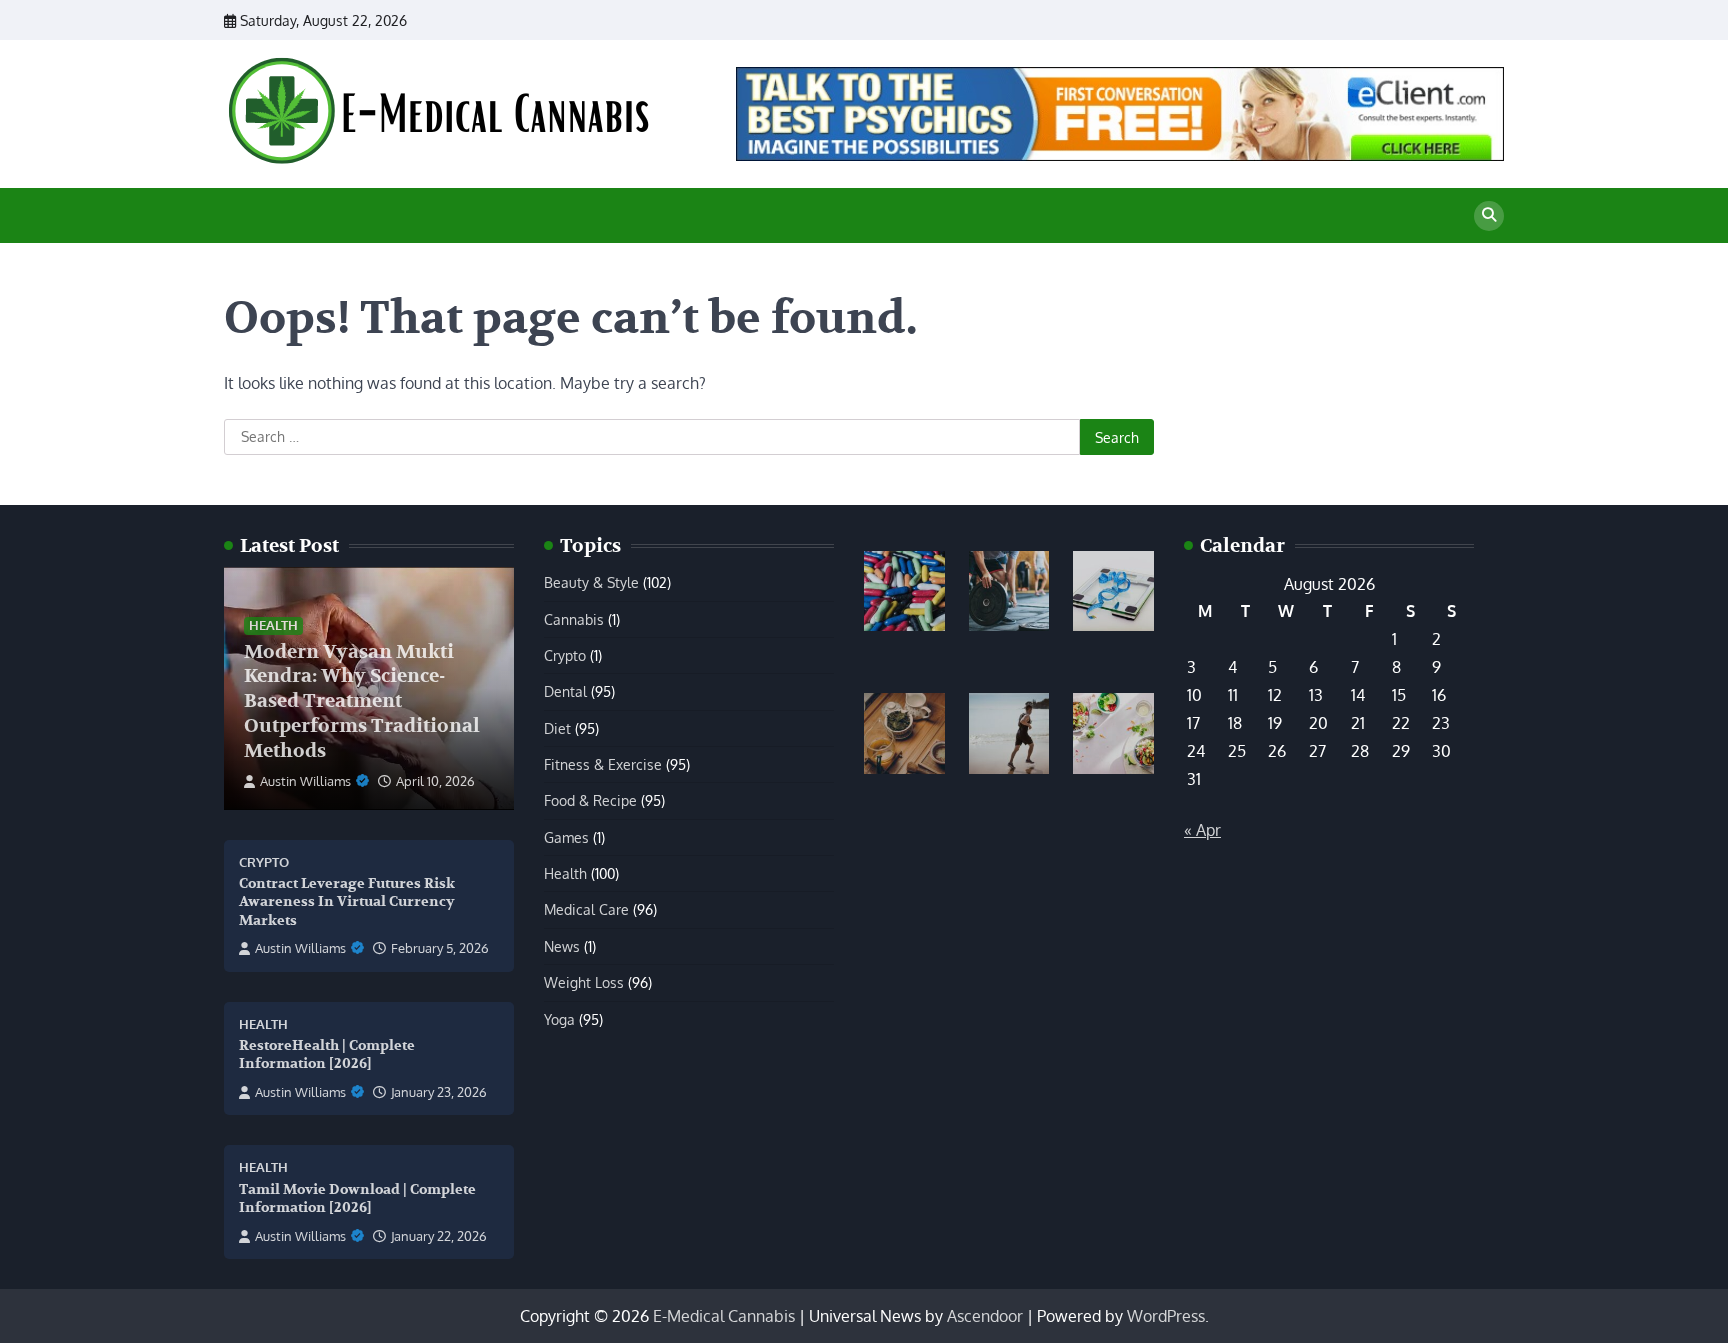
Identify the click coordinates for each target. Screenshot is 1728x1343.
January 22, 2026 (439, 1236)
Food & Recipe (590, 800)
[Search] (1489, 216)
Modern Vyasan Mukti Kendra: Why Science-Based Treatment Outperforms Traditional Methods (362, 701)
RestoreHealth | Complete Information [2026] (327, 1055)
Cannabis (574, 619)
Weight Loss (584, 982)
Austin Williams (305, 781)
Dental (565, 691)
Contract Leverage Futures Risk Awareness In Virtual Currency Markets (347, 902)
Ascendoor (985, 1316)
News (562, 946)
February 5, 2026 (440, 948)
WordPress (1166, 1316)
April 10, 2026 (435, 781)
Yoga (559, 1019)
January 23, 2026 (439, 1092)
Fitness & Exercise (603, 764)
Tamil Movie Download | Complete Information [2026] (357, 1199)
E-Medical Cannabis (724, 1316)
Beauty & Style (591, 582)
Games (566, 837)
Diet (557, 728)
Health (273, 625)
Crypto (264, 862)
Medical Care (586, 909)
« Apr (1202, 830)
